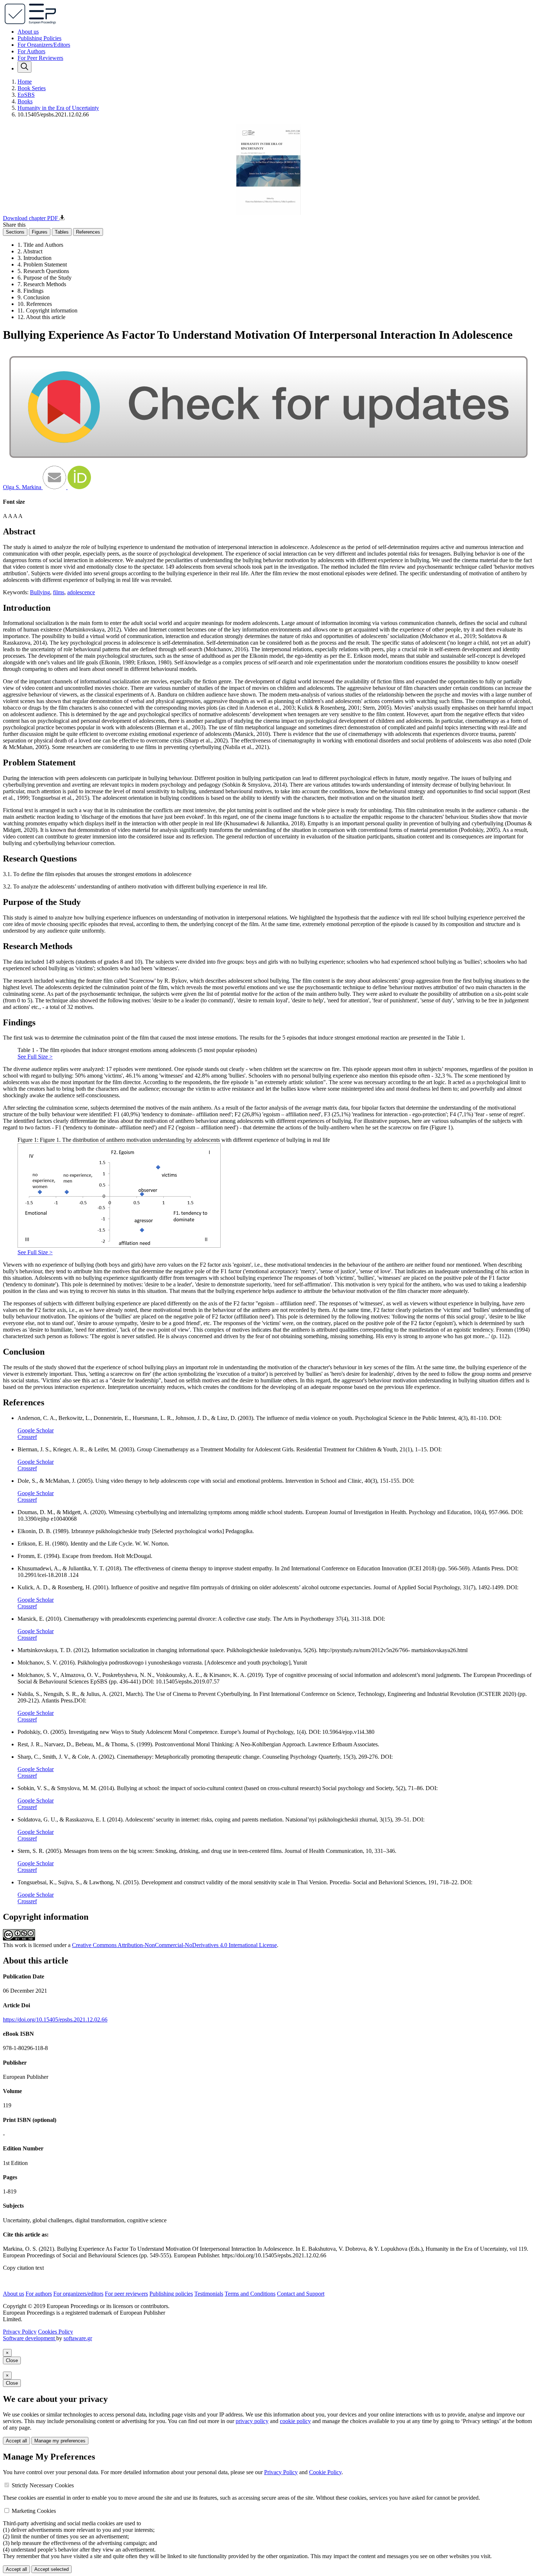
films (59, 592)
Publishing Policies (39, 38)
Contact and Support (301, 2294)
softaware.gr (78, 2338)
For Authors (31, 51)
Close (12, 2360)
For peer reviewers (126, 2294)
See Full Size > (35, 1057)
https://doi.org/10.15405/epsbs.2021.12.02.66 (55, 2020)
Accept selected (52, 2569)
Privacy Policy (20, 2332)
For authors (39, 2294)
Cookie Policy (325, 2472)
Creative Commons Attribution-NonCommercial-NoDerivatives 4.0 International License (174, 1945)
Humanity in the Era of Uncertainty (58, 108)
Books (25, 101)
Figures (40, 232)
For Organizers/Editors (44, 45)
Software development (30, 2338)
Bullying (40, 592)
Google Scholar (36, 1430)
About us (28, 32)
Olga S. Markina (23, 487)
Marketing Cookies (34, 2511)
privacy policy (252, 2421)
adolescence (81, 592)
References (88, 232)
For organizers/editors (78, 2294)
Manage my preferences (60, 2441)
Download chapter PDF (31, 218)
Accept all (16, 2441)
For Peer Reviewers (40, 58)
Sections (15, 232)
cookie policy (295, 2421)
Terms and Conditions (250, 2294)
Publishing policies (171, 2294)
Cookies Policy (56, 2332)
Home (25, 82)
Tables (62, 232)
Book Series (32, 88)
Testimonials (209, 2294)
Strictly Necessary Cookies (43, 2485)
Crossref (27, 1437)
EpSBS (26, 95)
